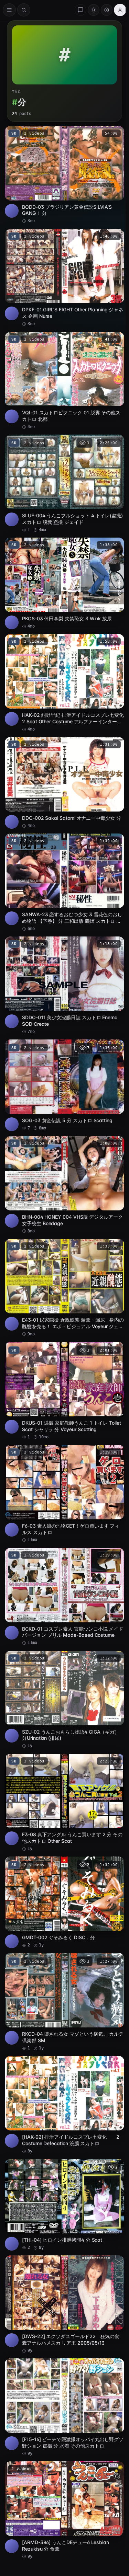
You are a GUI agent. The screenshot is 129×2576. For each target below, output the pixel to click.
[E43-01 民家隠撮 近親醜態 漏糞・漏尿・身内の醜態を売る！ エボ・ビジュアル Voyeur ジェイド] (64, 1288)
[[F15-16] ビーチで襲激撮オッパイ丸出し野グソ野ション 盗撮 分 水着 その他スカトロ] (64, 2407)
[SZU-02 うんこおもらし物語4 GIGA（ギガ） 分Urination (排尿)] (64, 1700)
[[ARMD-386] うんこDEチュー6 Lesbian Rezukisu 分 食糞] (64, 2510)
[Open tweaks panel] (107, 10)
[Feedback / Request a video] (80, 10)
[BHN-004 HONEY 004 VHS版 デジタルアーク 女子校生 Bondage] (64, 1185)
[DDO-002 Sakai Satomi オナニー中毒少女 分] (64, 783)
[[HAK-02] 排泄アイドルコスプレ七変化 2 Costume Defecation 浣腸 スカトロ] (64, 2105)
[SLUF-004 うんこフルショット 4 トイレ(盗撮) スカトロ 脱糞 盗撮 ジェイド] (64, 484)
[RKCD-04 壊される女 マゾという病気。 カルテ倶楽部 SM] (64, 2002)
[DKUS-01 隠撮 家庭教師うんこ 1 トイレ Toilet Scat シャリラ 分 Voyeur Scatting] (64, 1391)
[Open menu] (9, 10)
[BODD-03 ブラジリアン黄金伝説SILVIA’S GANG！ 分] (64, 175)
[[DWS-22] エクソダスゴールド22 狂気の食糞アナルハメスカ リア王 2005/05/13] (64, 2304)
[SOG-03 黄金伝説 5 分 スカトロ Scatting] (64, 1085)
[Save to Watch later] (115, 134)
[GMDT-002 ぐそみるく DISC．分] (64, 1902)
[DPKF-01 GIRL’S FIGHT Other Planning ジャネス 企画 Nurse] (64, 278)
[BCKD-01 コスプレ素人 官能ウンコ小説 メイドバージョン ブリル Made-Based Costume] (64, 1597)
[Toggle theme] (94, 10)
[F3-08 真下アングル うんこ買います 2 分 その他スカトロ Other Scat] (64, 1803)
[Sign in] (120, 10)
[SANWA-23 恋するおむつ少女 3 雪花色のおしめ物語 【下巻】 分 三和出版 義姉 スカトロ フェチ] (64, 883)
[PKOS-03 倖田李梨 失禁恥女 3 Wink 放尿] (64, 583)
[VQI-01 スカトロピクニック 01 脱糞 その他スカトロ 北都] (64, 381)
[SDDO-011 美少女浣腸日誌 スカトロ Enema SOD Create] (64, 986)
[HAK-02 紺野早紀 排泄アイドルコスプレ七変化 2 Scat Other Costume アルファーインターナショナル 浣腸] (64, 683)
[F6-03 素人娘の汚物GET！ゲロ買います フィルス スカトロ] (64, 1494)
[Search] (24, 10)
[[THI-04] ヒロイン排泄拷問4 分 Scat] (64, 2205)
